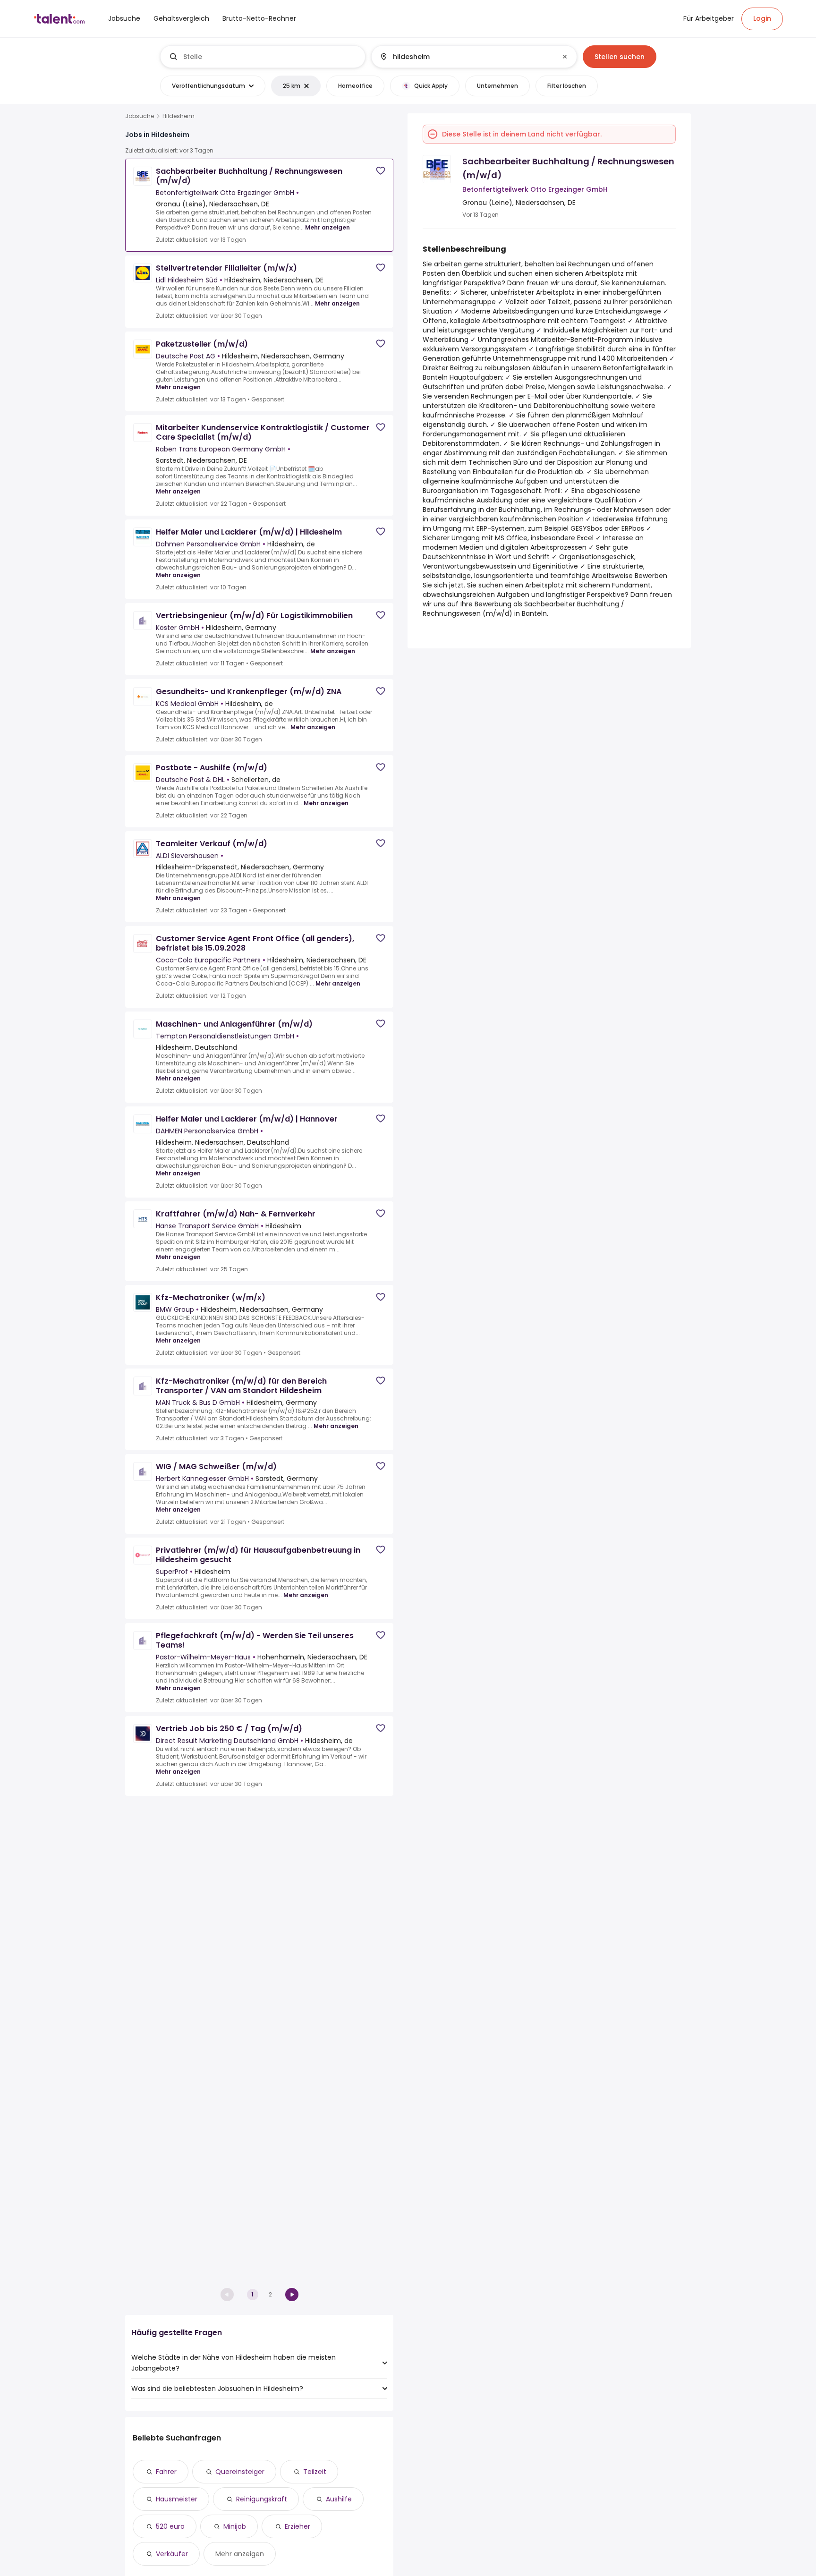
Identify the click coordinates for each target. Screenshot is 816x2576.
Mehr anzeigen (327, 227)
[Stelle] (263, 57)
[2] (292, 2295)
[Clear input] (565, 57)
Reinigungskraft (262, 2499)
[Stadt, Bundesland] (466, 57)
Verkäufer (172, 2554)
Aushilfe (339, 2499)
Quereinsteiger (240, 2472)
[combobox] (270, 57)
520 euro (170, 2526)
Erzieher (297, 2526)
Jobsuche (140, 116)
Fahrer (166, 2472)
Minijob (235, 2526)
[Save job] (381, 171)
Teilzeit (315, 2472)
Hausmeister (177, 2499)
